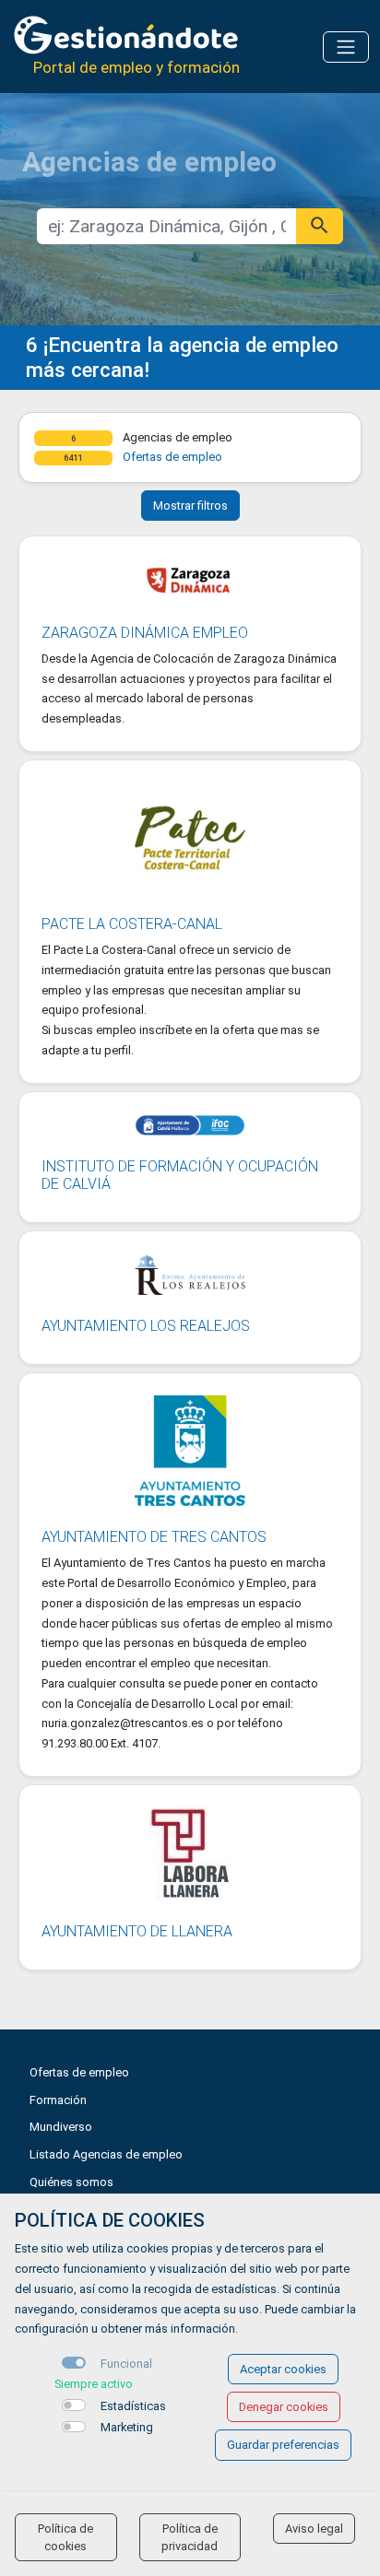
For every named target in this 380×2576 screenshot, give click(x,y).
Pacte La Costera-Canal (132, 924)
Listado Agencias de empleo (106, 2154)
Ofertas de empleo (172, 457)
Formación (58, 2100)
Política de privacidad (190, 2537)
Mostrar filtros (190, 506)
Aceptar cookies (283, 2369)
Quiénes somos (71, 2182)
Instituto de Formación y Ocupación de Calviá (180, 1175)
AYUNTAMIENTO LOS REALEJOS (146, 1326)
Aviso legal (314, 2529)
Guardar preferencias (283, 2445)
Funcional (126, 2364)
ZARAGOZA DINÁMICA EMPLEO (145, 633)
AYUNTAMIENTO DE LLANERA (137, 1931)
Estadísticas (133, 2406)
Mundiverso (61, 2127)
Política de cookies (65, 2537)
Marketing (127, 2427)
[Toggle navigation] (346, 47)
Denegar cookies (284, 2407)
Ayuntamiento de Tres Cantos (154, 1537)
